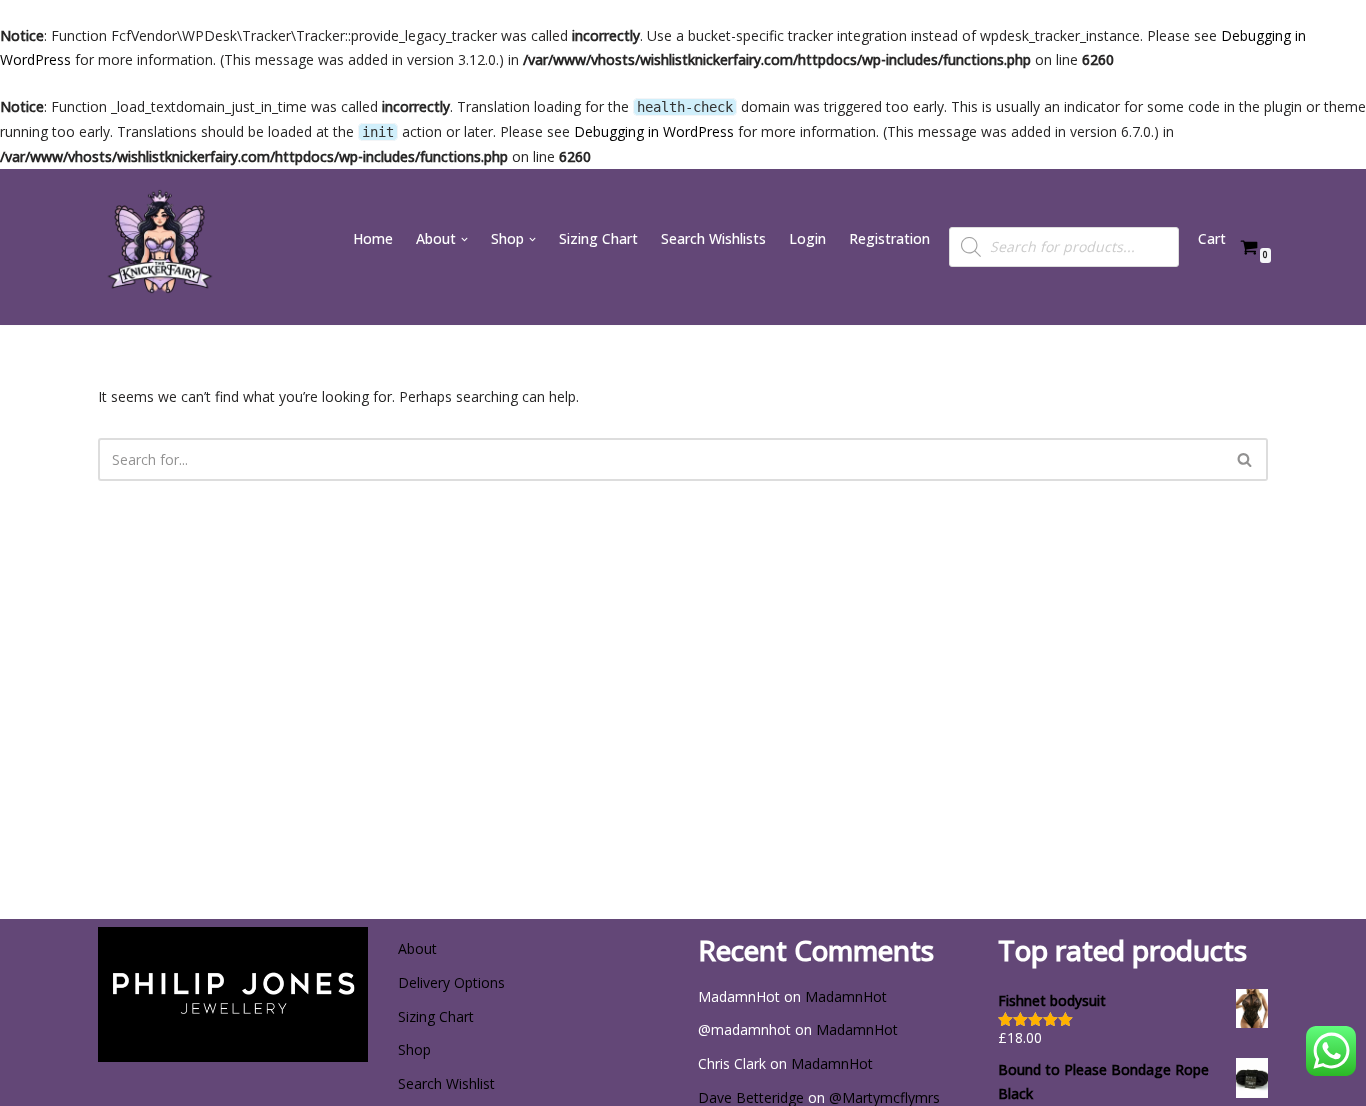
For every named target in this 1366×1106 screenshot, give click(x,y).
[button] (464, 239)
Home (373, 238)
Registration (889, 238)
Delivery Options (451, 982)
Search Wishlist (446, 1083)
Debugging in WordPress (654, 131)
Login (807, 238)
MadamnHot (846, 996)
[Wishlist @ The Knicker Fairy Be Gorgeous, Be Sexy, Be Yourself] (158, 247)
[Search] (1245, 459)
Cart (1212, 238)
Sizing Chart (598, 238)
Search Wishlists (713, 238)
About (417, 948)
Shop (414, 1049)
